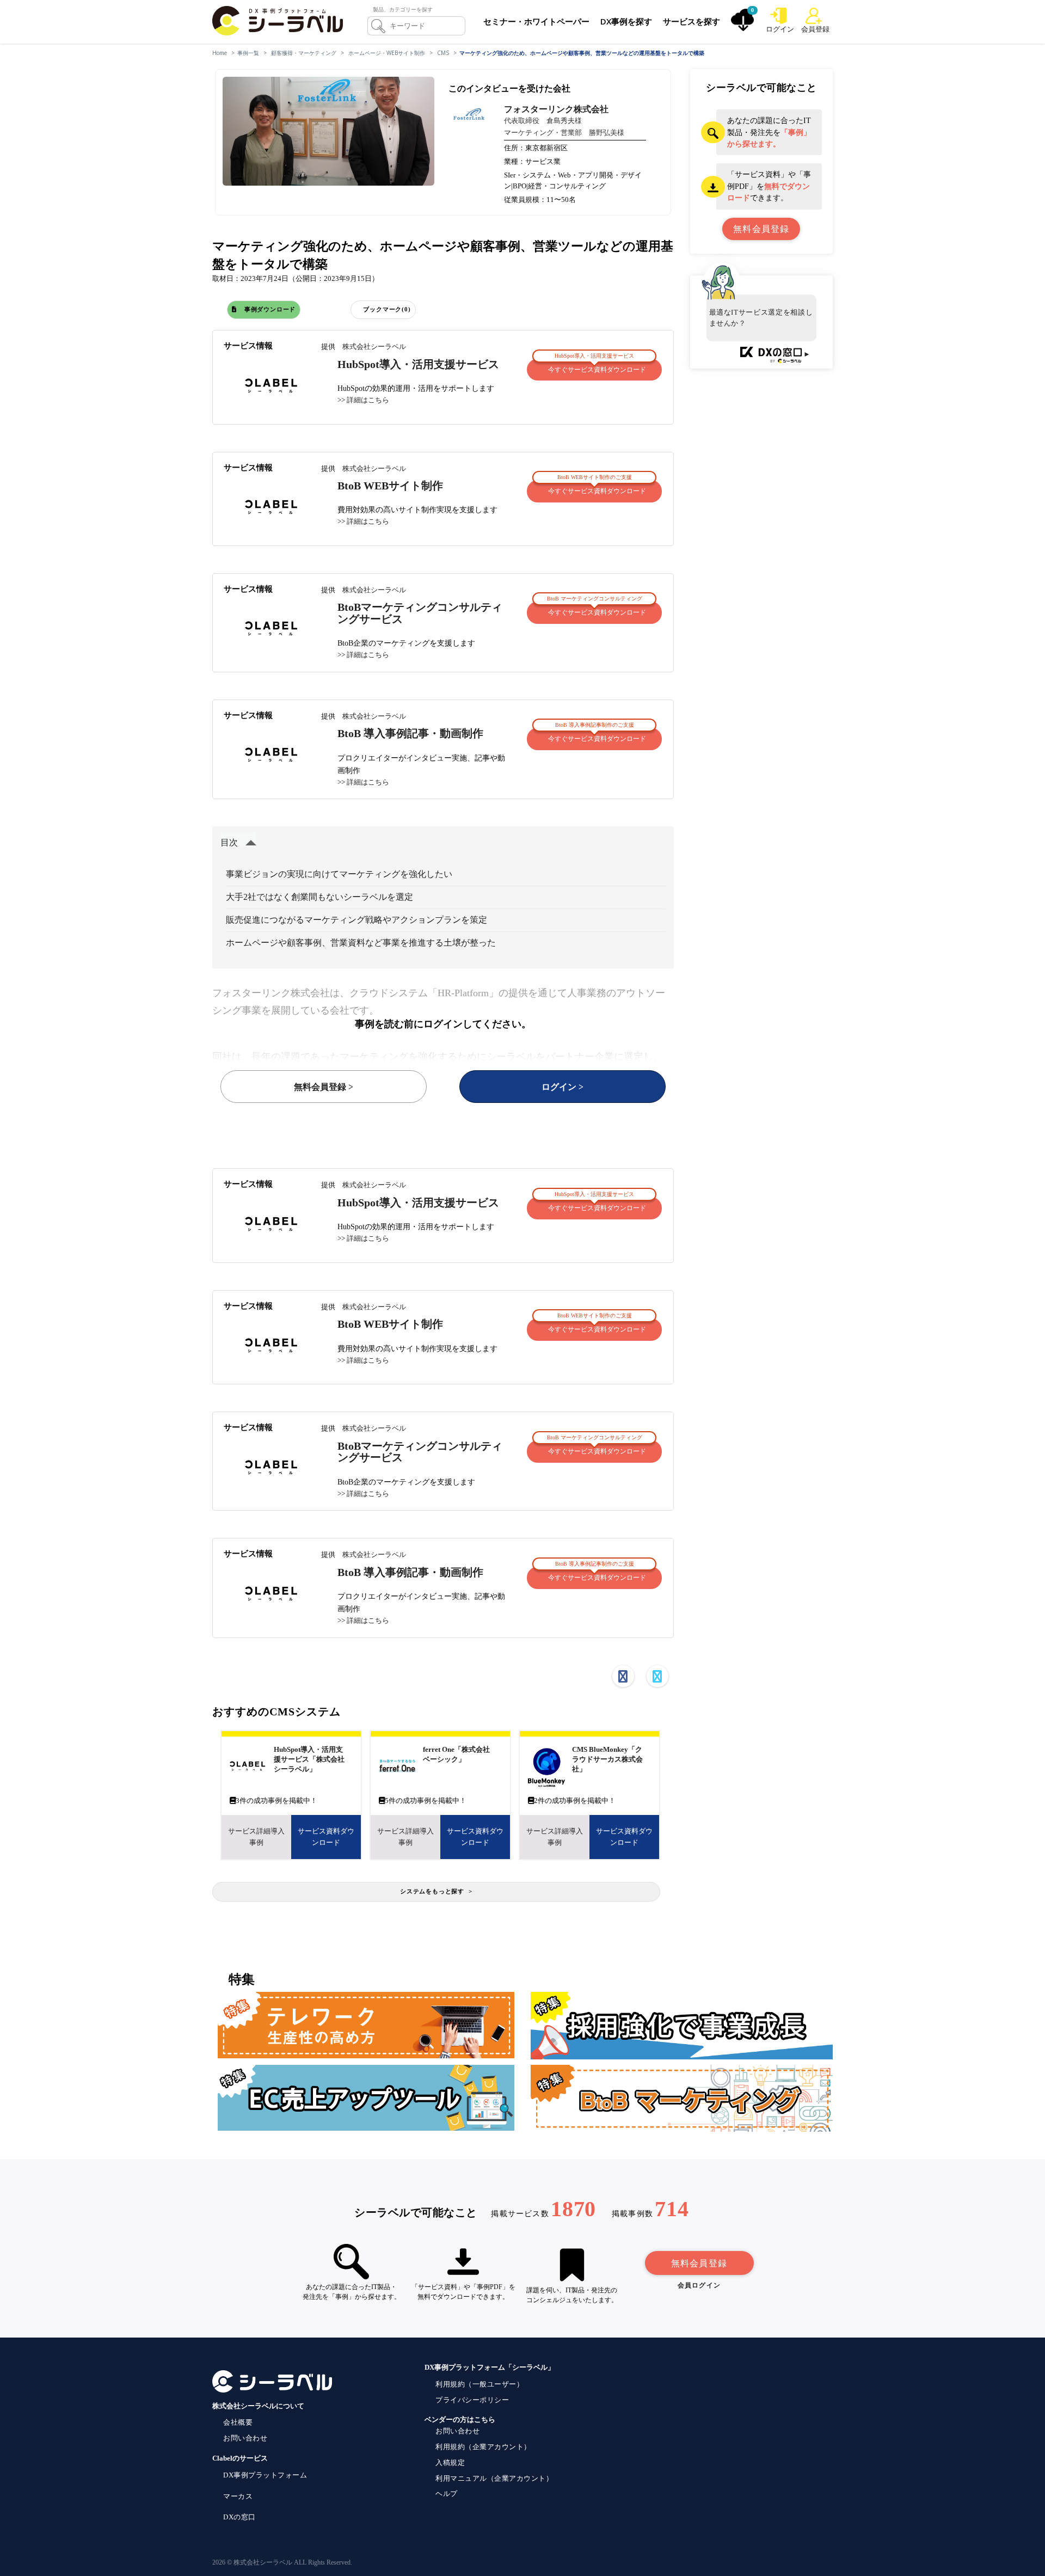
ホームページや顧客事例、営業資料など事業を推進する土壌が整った (361, 943)
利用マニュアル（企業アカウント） (494, 2478)
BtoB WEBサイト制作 (390, 486)
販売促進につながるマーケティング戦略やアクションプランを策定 (356, 920)
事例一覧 (248, 53)
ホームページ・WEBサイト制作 (387, 53)
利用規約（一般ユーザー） (480, 2384)
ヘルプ (447, 2494)
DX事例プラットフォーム (265, 2475)
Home (220, 53)
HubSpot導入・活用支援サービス (418, 364)
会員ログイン (699, 2285)
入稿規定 (450, 2462)
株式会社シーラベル (374, 346)
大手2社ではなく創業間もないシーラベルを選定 (319, 897)
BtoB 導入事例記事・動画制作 (410, 734)
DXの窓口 (239, 2517)
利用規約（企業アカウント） (483, 2447)
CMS (443, 53)
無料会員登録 (699, 2263)
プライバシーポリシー (472, 2400)
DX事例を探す (626, 21)
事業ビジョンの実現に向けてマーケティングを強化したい (339, 874)
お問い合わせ (245, 2438)
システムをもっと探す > (436, 1891)
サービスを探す (691, 21)
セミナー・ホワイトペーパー (536, 21)
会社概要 (238, 2422)
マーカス (238, 2496)
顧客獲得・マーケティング (304, 53)
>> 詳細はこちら (363, 400)
